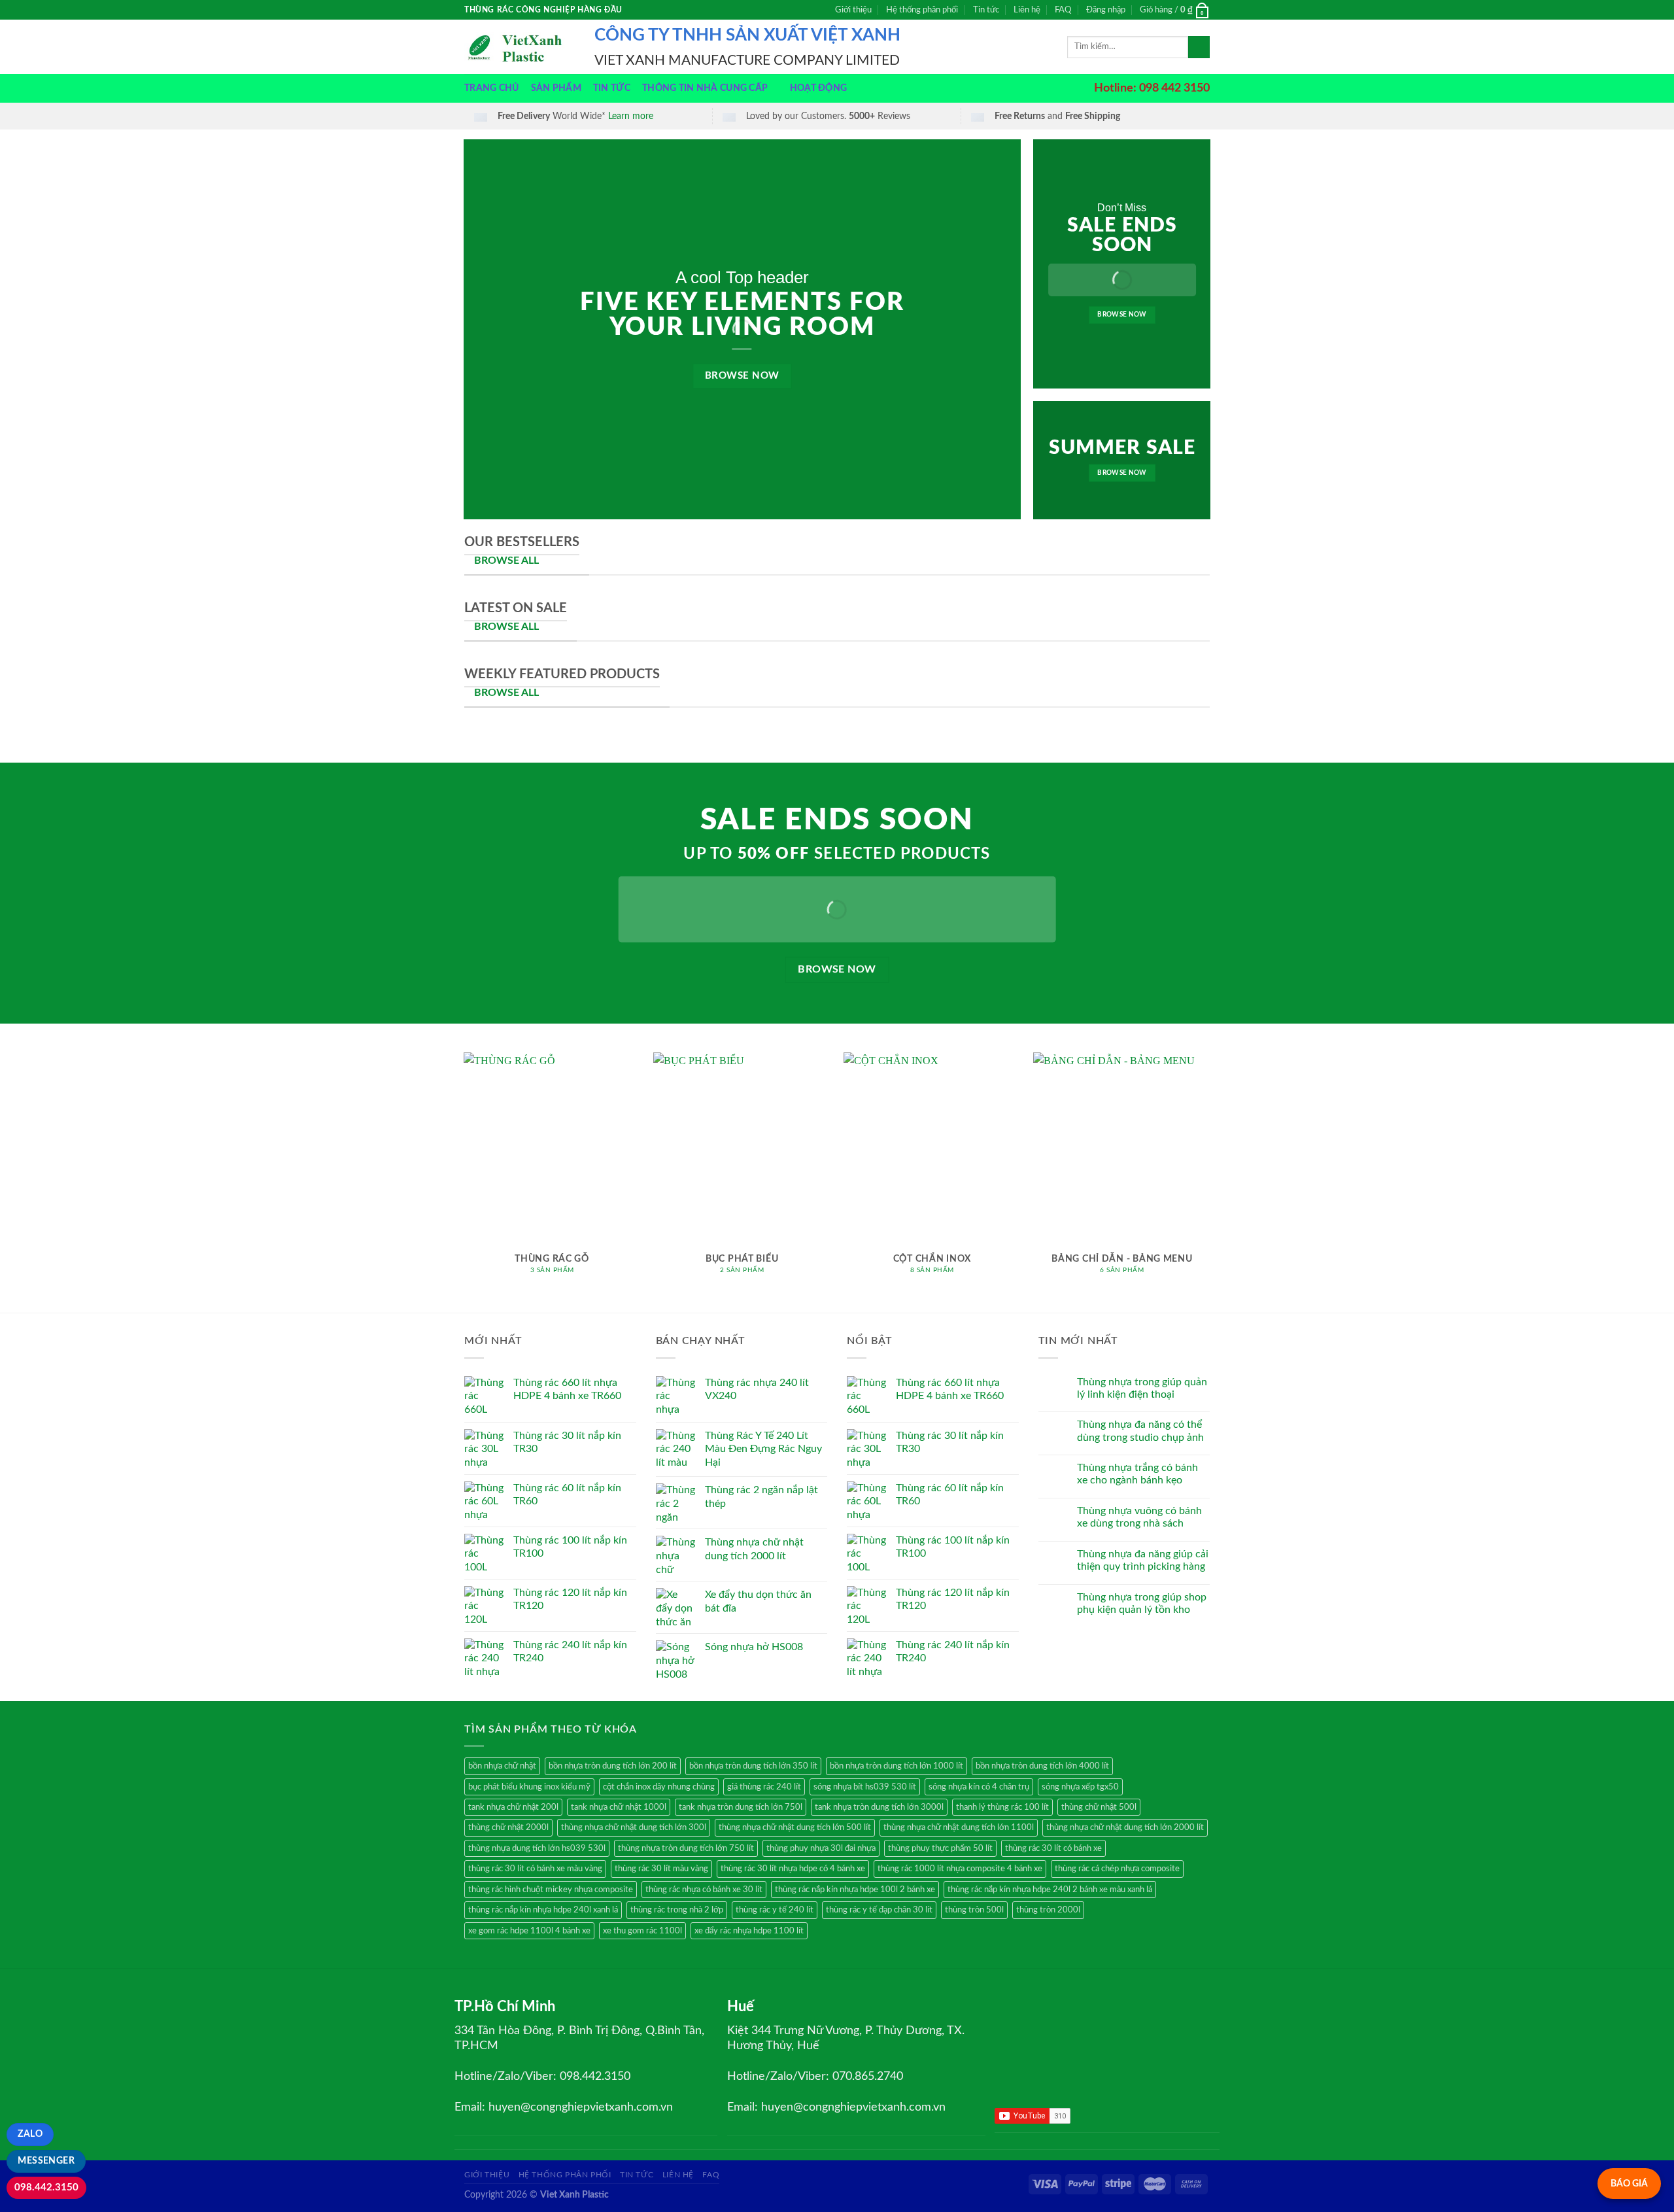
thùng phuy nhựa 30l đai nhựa (821, 1848)
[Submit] (1199, 47)
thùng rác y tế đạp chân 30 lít (879, 1910)
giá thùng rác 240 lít (764, 1787)
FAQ (1063, 10)
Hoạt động (819, 88)
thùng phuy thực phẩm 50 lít (940, 1848)
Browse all (506, 627)
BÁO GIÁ (1629, 2184)
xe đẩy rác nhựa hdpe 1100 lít (749, 1931)
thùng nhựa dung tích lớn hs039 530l (537, 1848)
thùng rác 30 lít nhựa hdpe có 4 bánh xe (793, 1869)
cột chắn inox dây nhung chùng (659, 1787)
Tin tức (986, 10)
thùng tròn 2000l (1048, 1910)
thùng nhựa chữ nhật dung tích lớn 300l (634, 1827)
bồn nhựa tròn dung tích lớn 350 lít (753, 1766)
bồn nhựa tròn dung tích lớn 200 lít (613, 1766)
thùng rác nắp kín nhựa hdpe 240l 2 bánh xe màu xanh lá (1050, 1890)
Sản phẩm (556, 88)
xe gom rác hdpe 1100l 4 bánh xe (529, 1931)
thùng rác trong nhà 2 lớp (677, 1910)
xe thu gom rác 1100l (642, 1931)
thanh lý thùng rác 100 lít (1002, 1807)
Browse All (506, 561)
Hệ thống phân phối (922, 10)
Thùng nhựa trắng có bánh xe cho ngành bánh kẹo (1137, 1474)
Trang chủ (492, 88)
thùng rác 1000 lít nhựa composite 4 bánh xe (960, 1869)
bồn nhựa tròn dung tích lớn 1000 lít (897, 1766)
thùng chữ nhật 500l (1099, 1807)
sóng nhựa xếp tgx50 (1080, 1787)
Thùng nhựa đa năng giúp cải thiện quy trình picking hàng (1143, 1560)
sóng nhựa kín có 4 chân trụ (979, 1787)
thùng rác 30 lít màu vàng (661, 1869)
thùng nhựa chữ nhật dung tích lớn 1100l (959, 1827)
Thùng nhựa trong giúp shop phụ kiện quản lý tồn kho (1142, 1603)
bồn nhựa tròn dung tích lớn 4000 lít (1042, 1766)
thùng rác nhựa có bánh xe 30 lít (704, 1890)
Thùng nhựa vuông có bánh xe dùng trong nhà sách (1139, 1517)
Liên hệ (1027, 10)
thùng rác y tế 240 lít (775, 1910)
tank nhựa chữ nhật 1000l (619, 1807)
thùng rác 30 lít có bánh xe (1053, 1848)
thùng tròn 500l (974, 1910)
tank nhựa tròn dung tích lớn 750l (741, 1807)
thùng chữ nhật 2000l (508, 1827)
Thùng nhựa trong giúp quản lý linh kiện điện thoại (1142, 1388)
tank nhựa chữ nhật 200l (513, 1807)
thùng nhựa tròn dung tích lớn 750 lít (686, 1848)
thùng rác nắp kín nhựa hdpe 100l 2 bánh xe (855, 1890)
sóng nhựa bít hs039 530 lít (865, 1787)
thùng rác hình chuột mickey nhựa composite (551, 1890)
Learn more (631, 116)
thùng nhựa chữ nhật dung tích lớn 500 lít (795, 1827)
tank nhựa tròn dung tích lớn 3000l (879, 1807)
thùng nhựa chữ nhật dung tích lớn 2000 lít (1125, 1827)
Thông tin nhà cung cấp (705, 88)
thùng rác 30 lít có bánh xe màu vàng (535, 1869)
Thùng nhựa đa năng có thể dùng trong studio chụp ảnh (1140, 1431)
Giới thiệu (853, 10)
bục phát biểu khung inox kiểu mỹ (529, 1787)
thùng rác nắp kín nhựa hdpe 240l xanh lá (543, 1910)
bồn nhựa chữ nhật (502, 1766)
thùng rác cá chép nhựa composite (1117, 1869)
